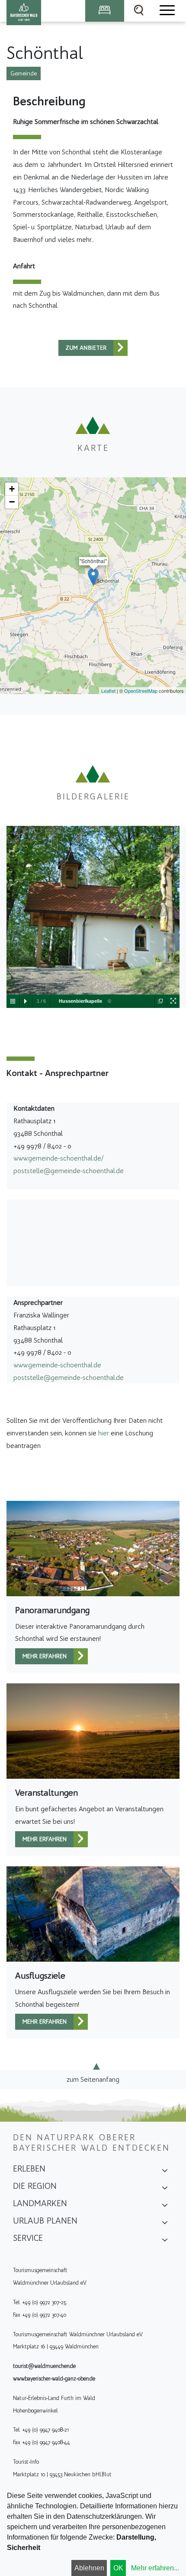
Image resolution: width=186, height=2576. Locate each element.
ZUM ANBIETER (86, 348)
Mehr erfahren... (155, 2568)
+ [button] (12, 489)
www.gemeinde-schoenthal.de (57, 1365)
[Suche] (139, 11)
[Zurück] (120, 348)
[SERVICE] (165, 2241)
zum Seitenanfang (93, 2079)
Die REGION (35, 2186)
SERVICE (28, 2238)
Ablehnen (89, 2568)
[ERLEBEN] (165, 2172)
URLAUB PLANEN (45, 2221)
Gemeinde (24, 73)
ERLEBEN (29, 2168)
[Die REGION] (165, 2189)
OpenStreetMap (141, 691)
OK (118, 2568)
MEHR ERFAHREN (45, 1656)
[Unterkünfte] (105, 11)
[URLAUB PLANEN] (165, 2224)
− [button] (12, 502)
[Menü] (167, 11)
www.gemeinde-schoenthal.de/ (58, 1158)
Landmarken (40, 2203)
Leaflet (108, 691)
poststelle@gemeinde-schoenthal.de (69, 1171)
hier (104, 1433)
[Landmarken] (165, 2206)
